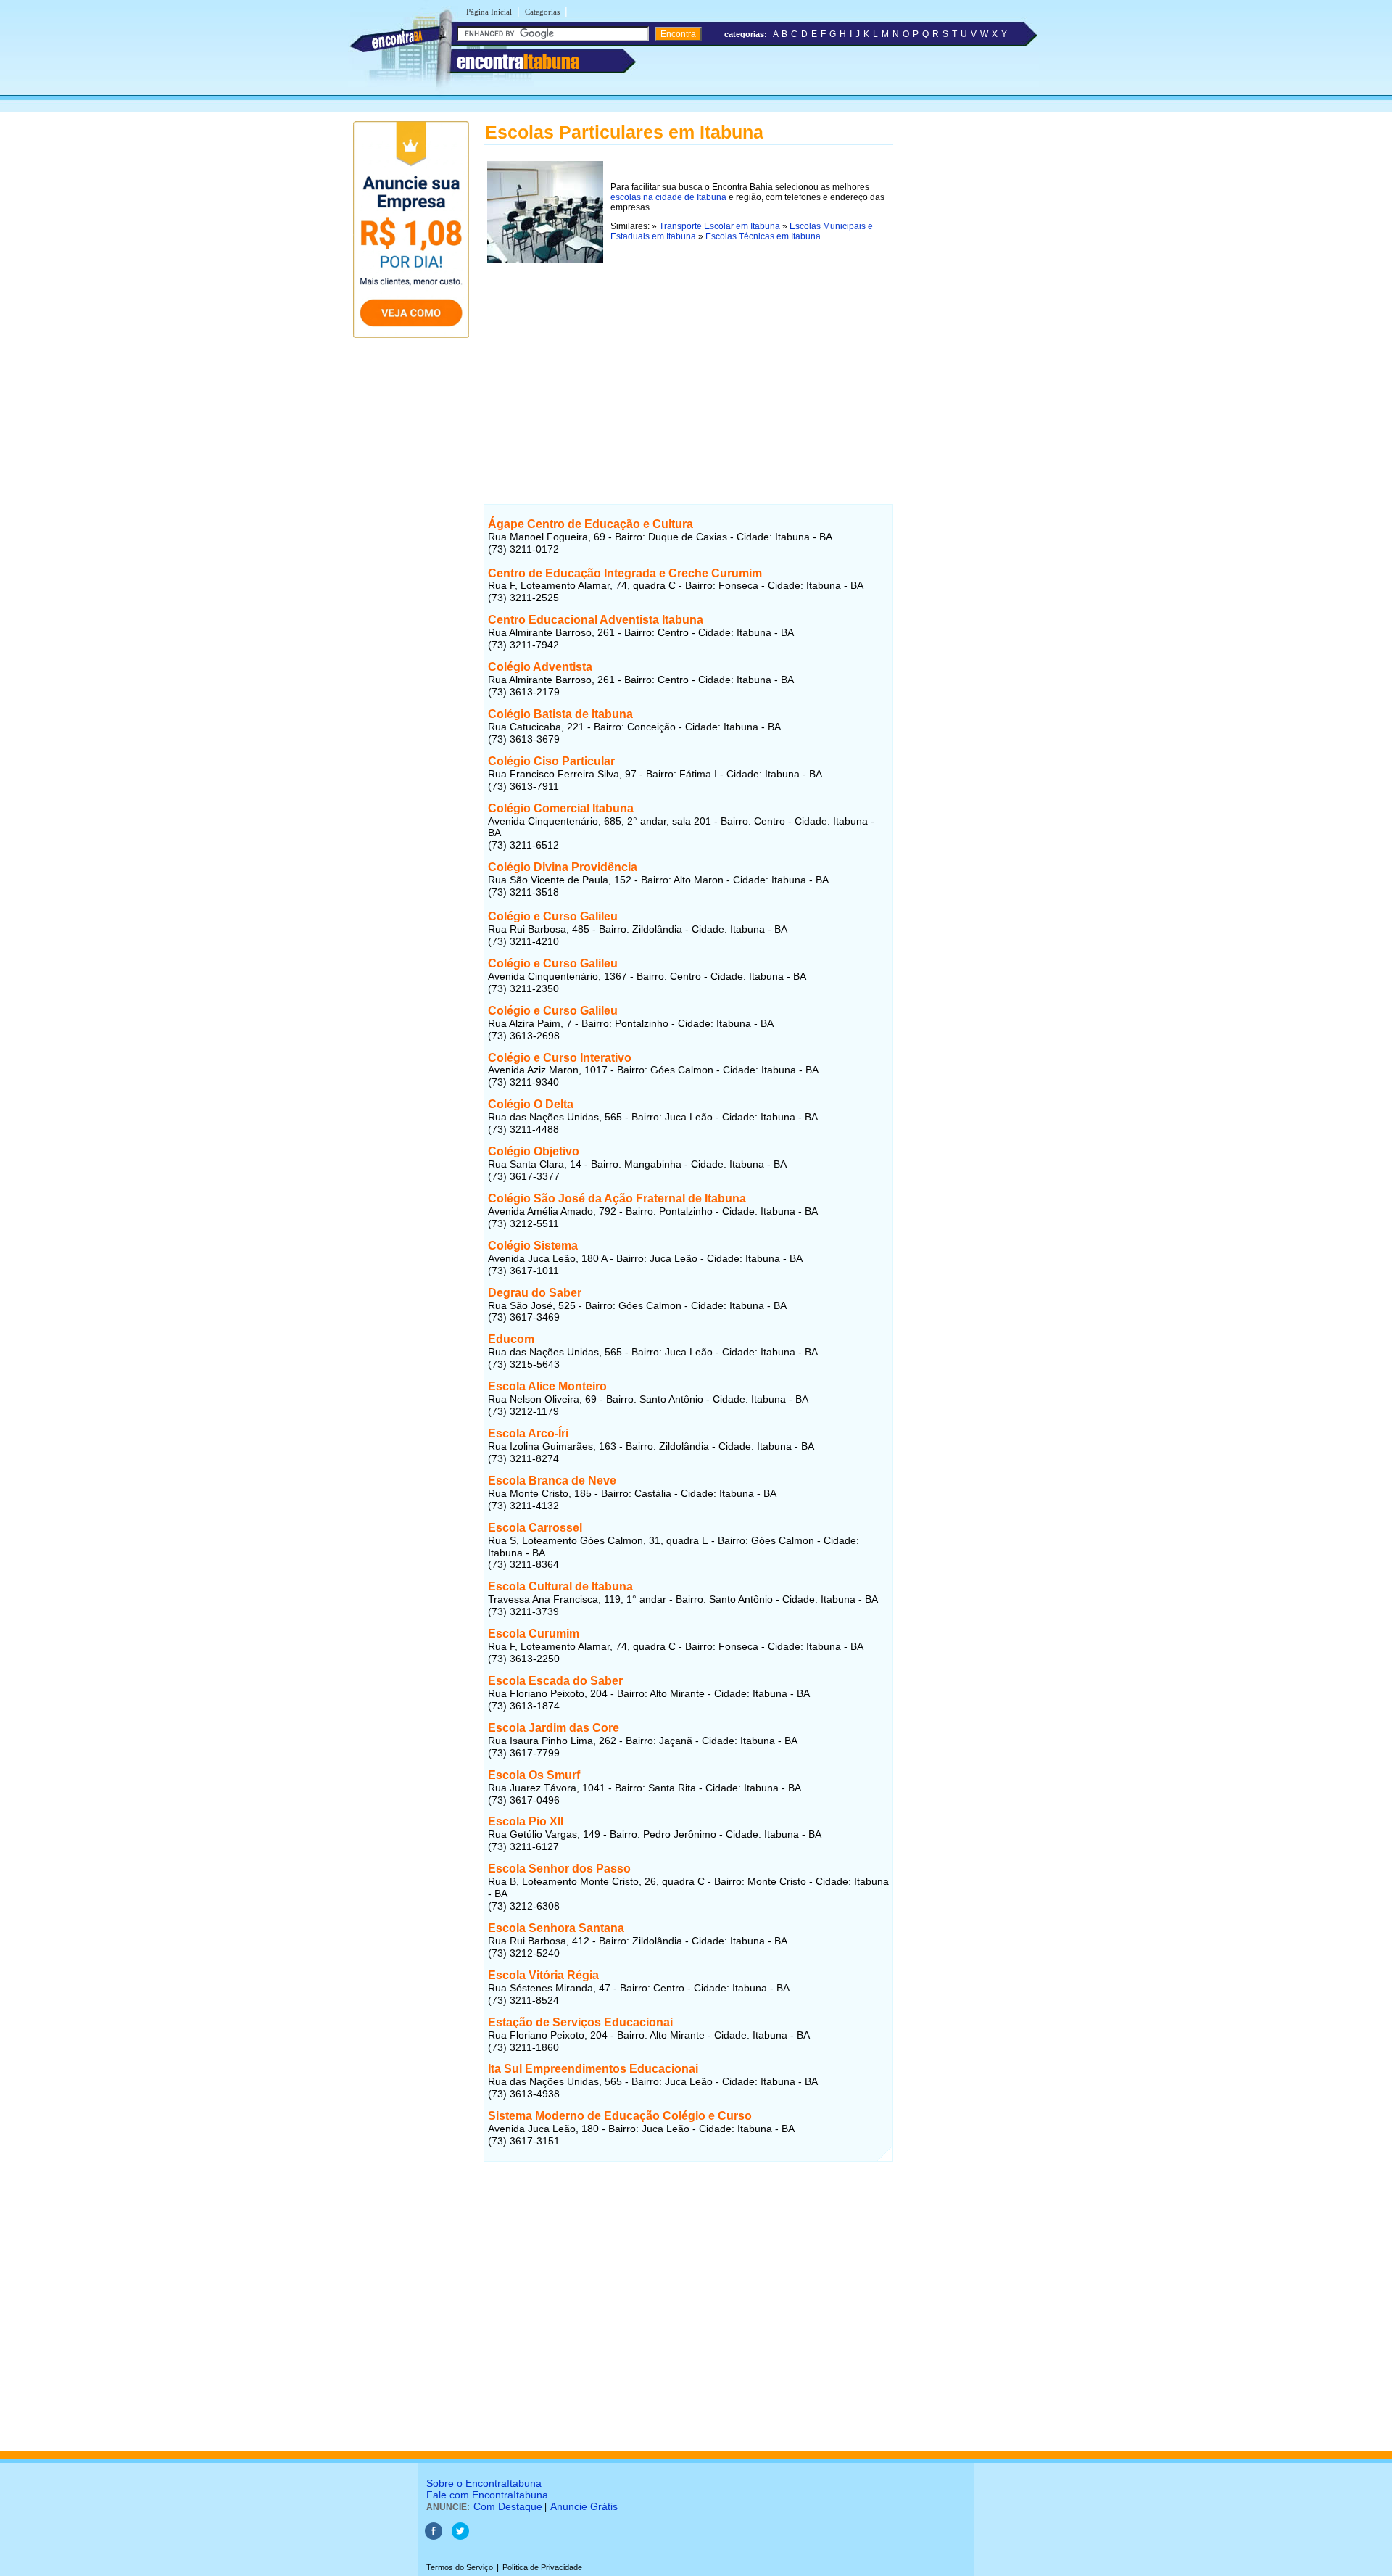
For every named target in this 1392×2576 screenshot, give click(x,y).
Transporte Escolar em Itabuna (720, 226)
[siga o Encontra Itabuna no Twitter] (460, 2537)
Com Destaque (508, 2506)
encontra (518, 62)
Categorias (542, 12)
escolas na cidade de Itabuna (668, 197)
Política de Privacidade (542, 2567)
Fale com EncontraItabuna (487, 2495)
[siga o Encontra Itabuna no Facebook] (434, 2537)
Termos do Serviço (460, 2567)
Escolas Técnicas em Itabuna (763, 236)
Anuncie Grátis (584, 2506)
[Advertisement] (688, 368)
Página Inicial (489, 12)
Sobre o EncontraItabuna (484, 2483)
